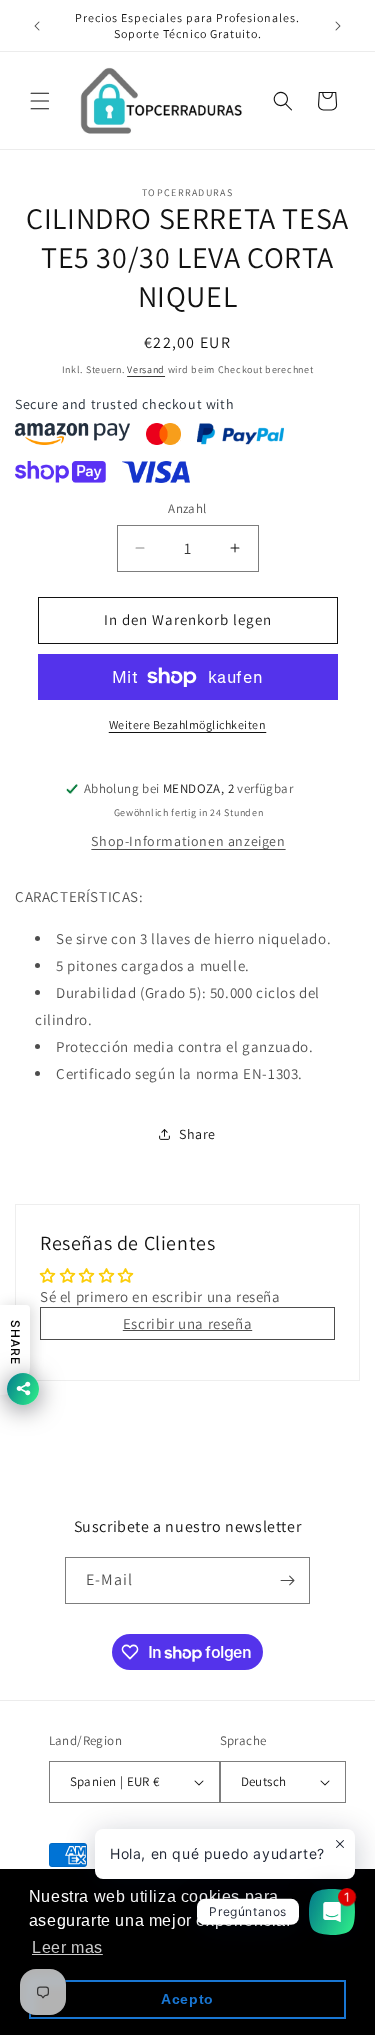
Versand (146, 369)
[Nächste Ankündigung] (338, 26)
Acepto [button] (187, 1999)
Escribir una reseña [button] (187, 1323)
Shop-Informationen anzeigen (188, 841)
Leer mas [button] (67, 1947)
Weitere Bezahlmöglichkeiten (188, 724)
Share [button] (197, 1134)
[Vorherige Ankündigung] (37, 26)
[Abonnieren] (287, 1580)
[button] (40, 101)
